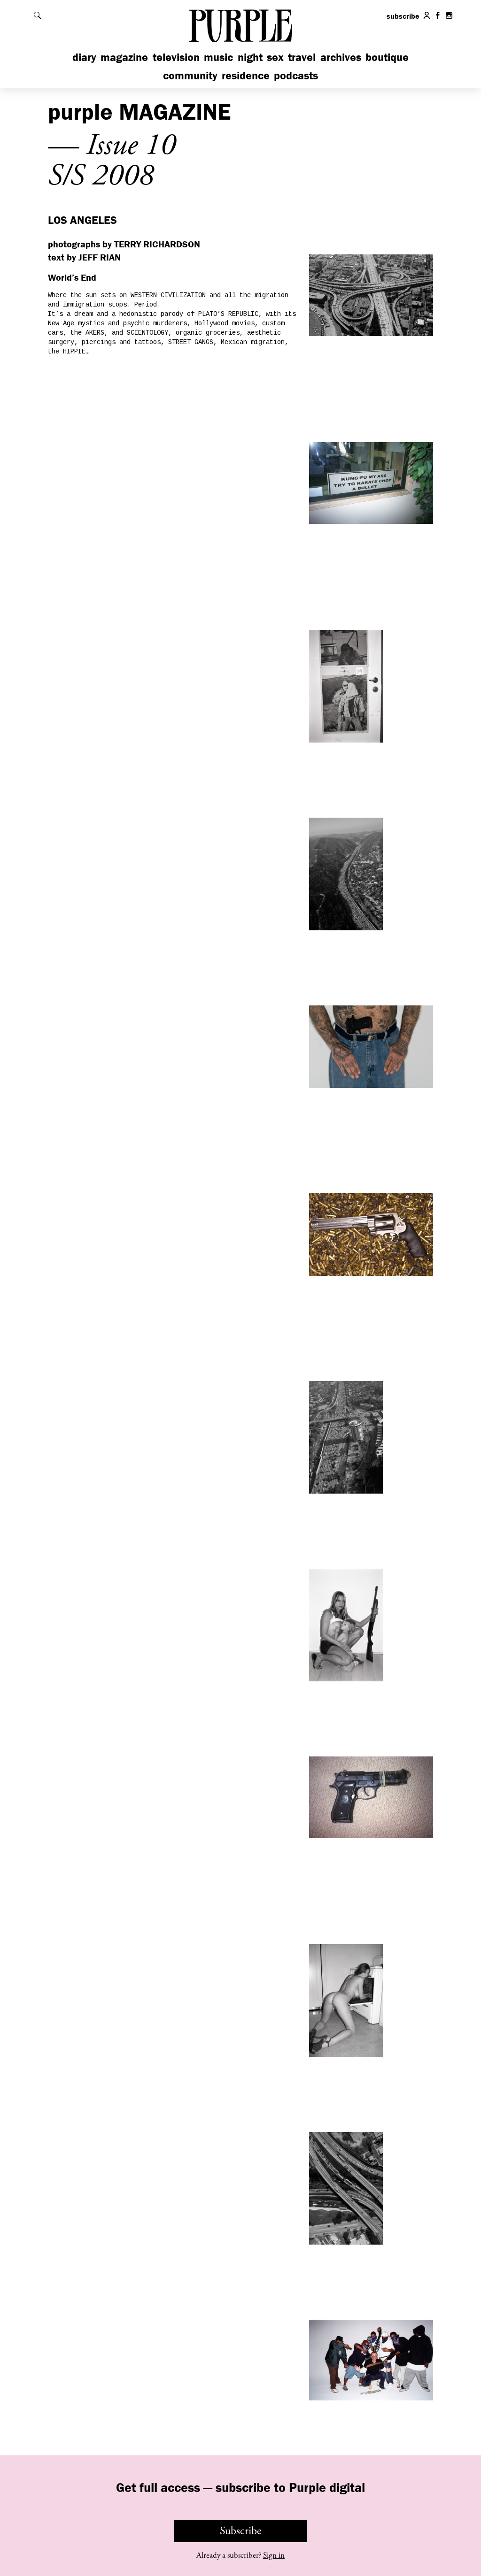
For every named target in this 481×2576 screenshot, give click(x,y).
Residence (246, 75)
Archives (341, 57)
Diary (84, 57)
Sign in (274, 2555)
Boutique (387, 57)
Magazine (124, 57)
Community (190, 75)
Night (250, 57)
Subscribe (241, 2531)
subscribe (403, 16)
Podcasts (296, 75)
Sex (275, 57)
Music (218, 57)
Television (176, 57)
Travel (302, 57)
